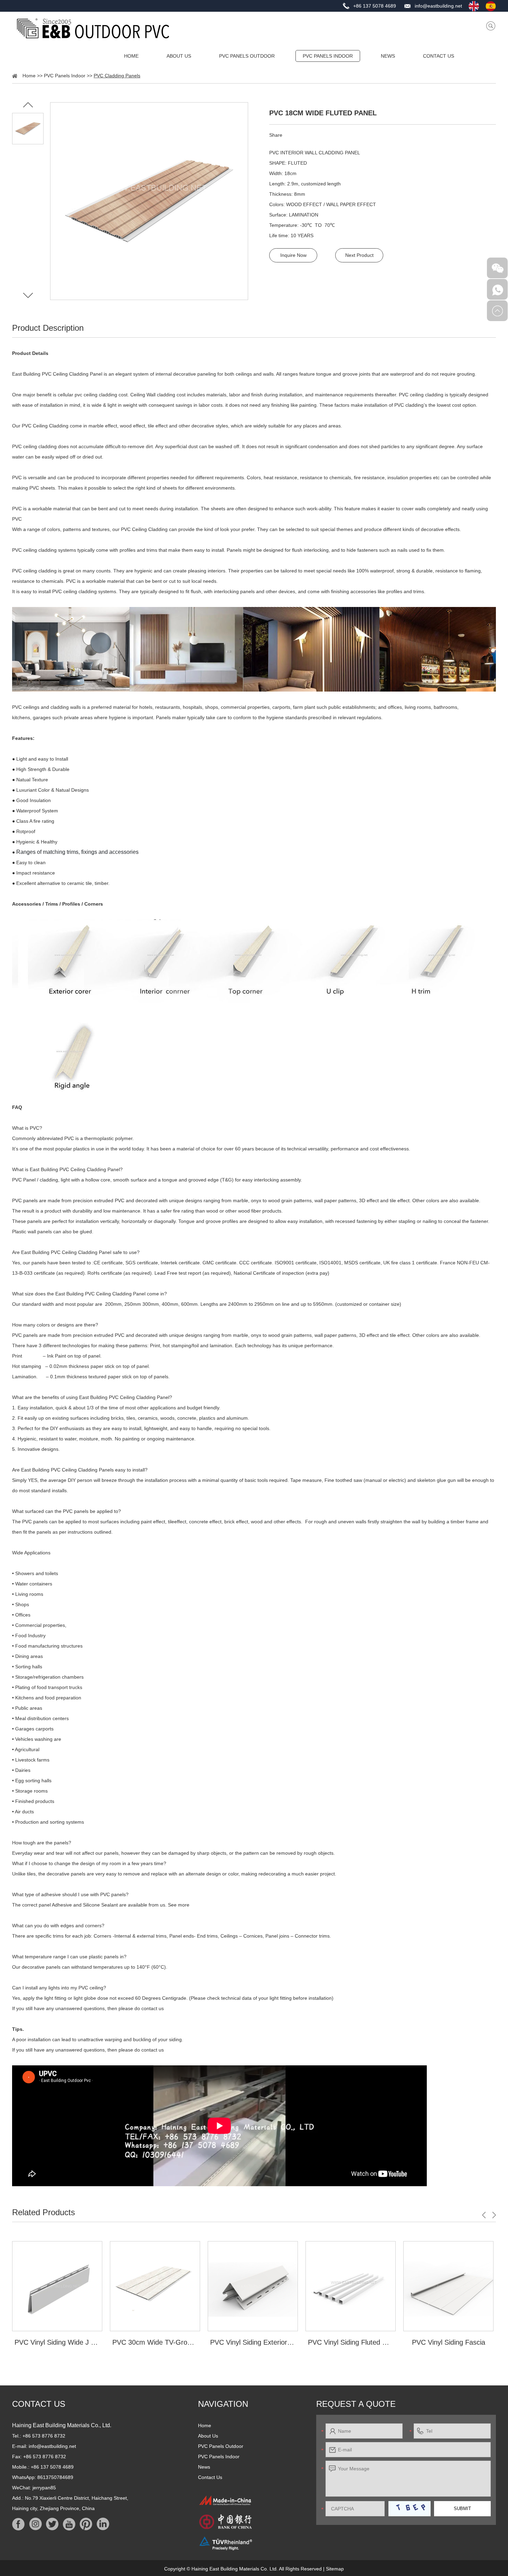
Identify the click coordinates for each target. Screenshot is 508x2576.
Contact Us (439, 56)
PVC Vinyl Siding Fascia (449, 2342)
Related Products (44, 2212)
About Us (179, 56)
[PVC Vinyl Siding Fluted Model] (351, 2286)
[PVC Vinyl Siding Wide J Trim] (57, 2286)
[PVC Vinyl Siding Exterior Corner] (253, 2286)
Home (131, 56)
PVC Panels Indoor (328, 56)
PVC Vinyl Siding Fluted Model (351, 2342)
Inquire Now (293, 255)
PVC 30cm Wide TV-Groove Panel (155, 2342)
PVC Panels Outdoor (247, 56)
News (388, 56)
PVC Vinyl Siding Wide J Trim (57, 2342)
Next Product (359, 255)
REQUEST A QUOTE (356, 2404)
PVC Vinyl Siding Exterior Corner (253, 2342)
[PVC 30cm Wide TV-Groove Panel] (155, 2286)
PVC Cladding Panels (117, 76)
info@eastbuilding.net (438, 6)
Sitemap (335, 2569)
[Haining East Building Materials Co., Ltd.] (93, 28)
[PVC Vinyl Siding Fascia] (448, 2286)
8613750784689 (55, 2477)
